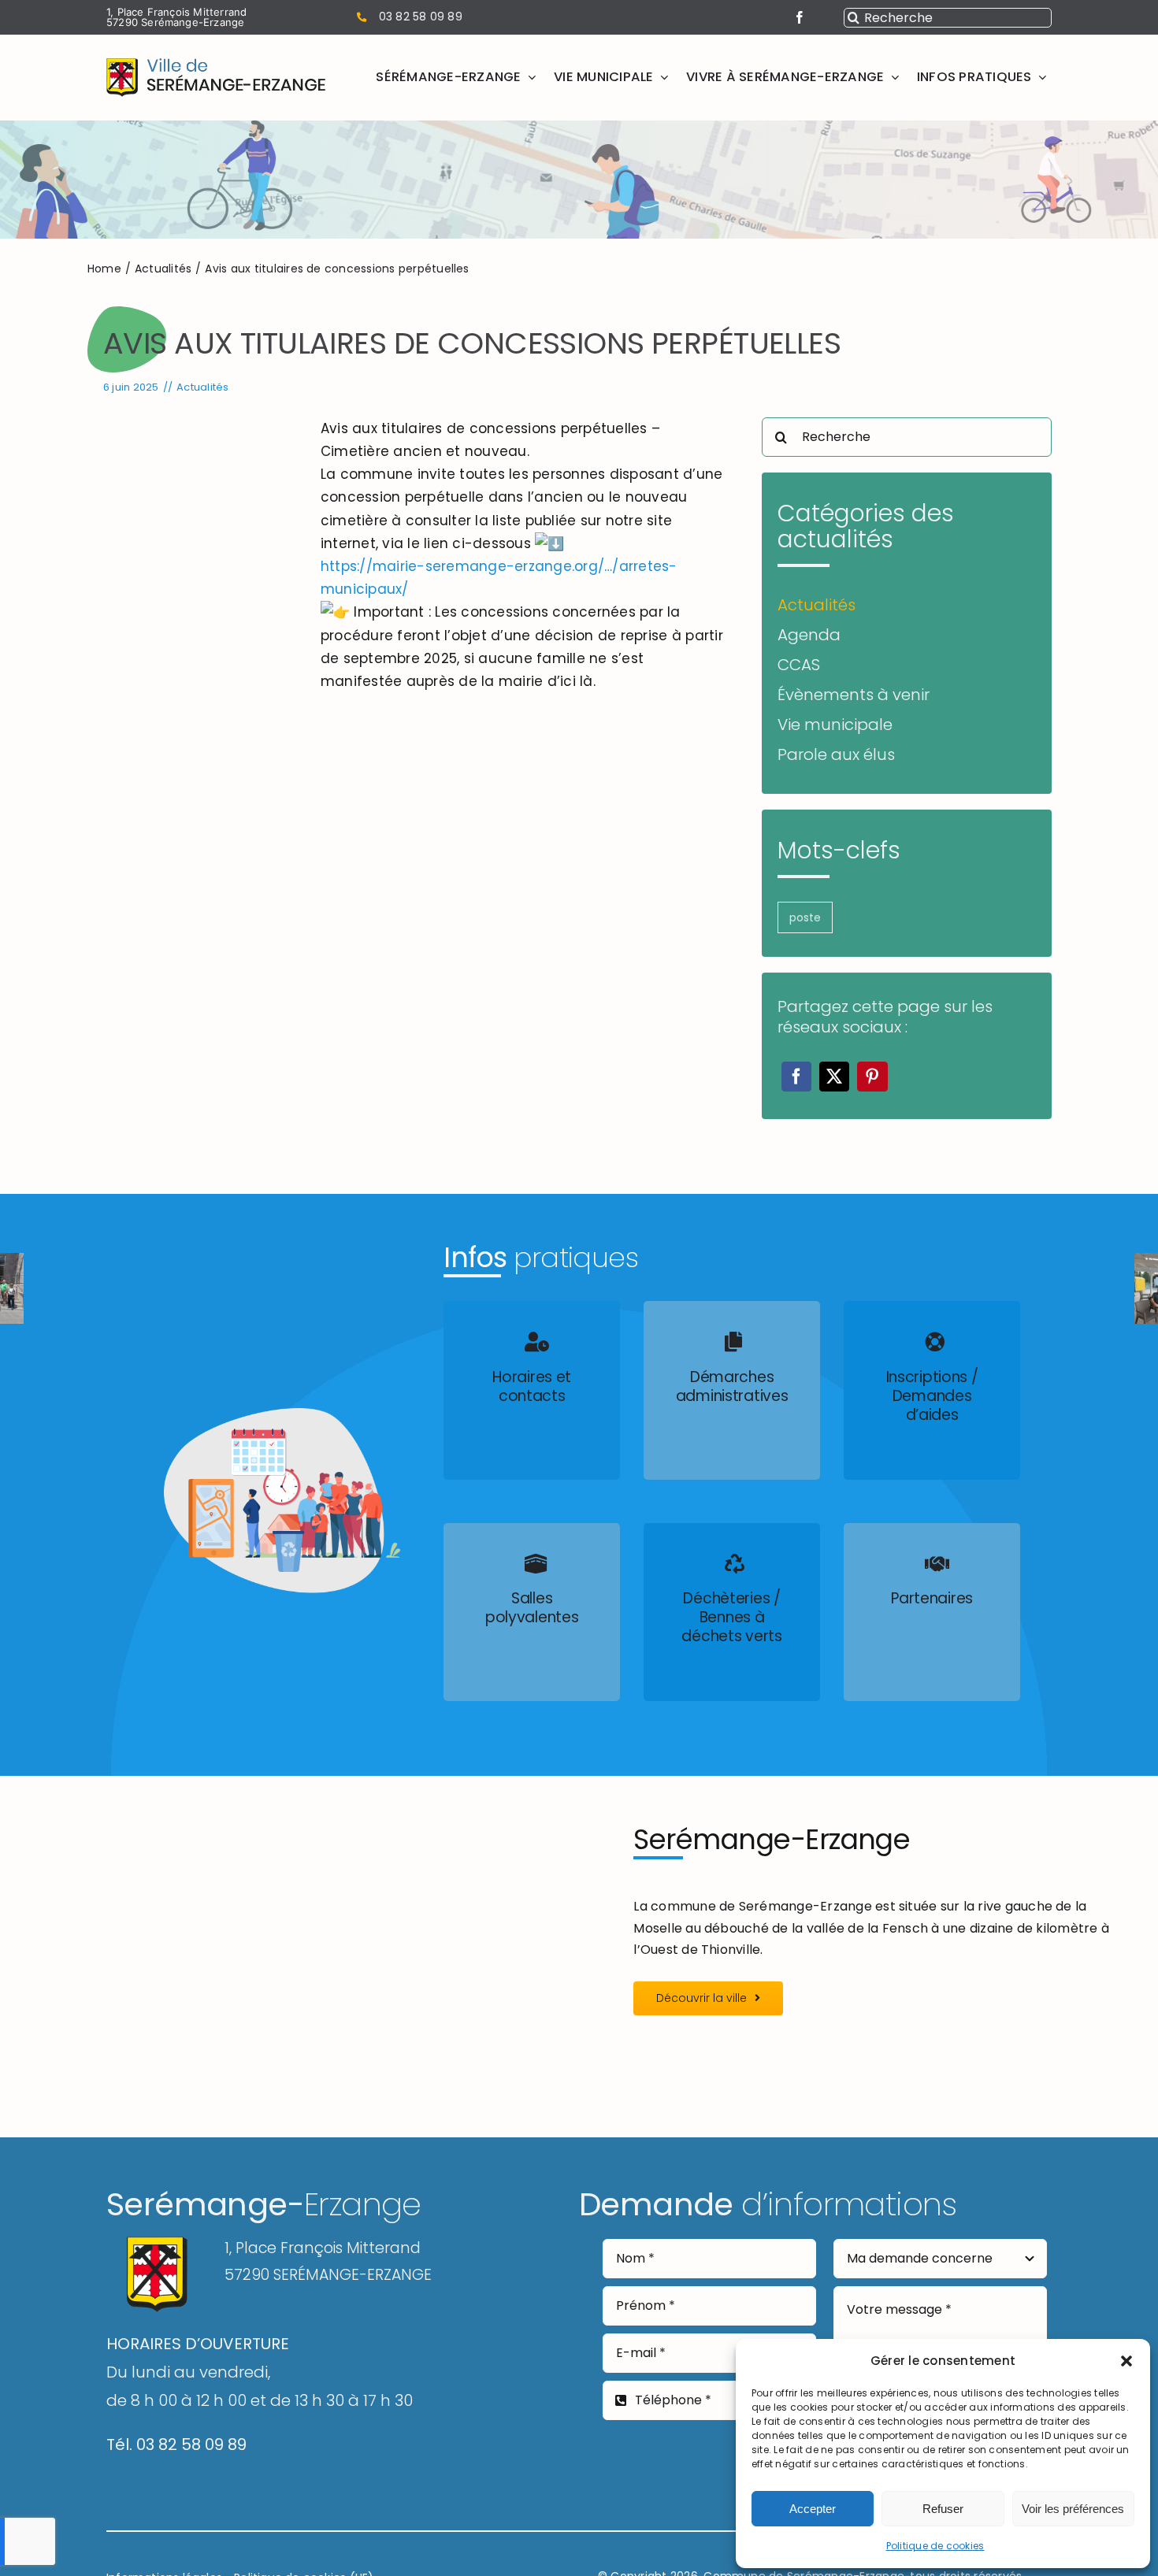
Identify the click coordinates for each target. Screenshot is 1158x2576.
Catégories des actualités (866, 526)
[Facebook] (796, 1077)
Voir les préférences (1073, 2509)
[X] (834, 1077)
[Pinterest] (872, 1077)
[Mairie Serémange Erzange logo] (216, 64)
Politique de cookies (935, 2546)
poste (805, 917)
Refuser (943, 2509)
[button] (1126, 2361)
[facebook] (800, 17)
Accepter (813, 2509)
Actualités (202, 387)
